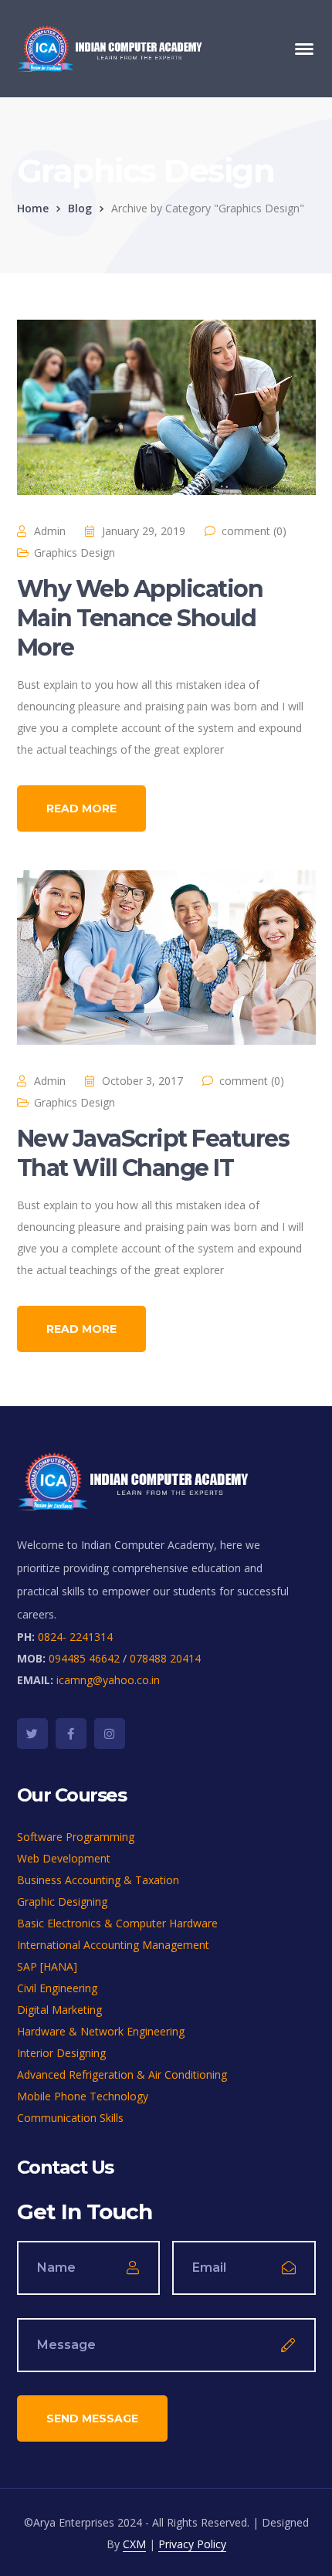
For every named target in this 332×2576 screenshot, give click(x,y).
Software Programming (76, 1837)
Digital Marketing (59, 2010)
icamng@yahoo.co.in (108, 1680)
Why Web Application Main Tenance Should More (140, 618)
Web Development (64, 1858)
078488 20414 (165, 1658)
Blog (80, 208)
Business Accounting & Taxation (98, 1880)
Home (33, 208)
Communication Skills (70, 2118)
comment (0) (254, 531)
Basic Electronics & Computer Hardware (117, 1923)
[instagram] (110, 1734)
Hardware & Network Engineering (101, 2031)
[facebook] (71, 1734)
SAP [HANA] (47, 1966)
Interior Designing (61, 2053)
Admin (50, 531)
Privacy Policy (192, 2544)
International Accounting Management (113, 1945)
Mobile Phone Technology (83, 2096)
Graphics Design (75, 552)
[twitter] (32, 1734)
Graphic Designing (62, 1901)
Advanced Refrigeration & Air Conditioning (122, 2074)
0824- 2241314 (75, 1637)
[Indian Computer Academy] (110, 47)
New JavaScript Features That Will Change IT (153, 1153)
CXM (134, 2544)
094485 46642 (84, 1658)
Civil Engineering (57, 1988)
